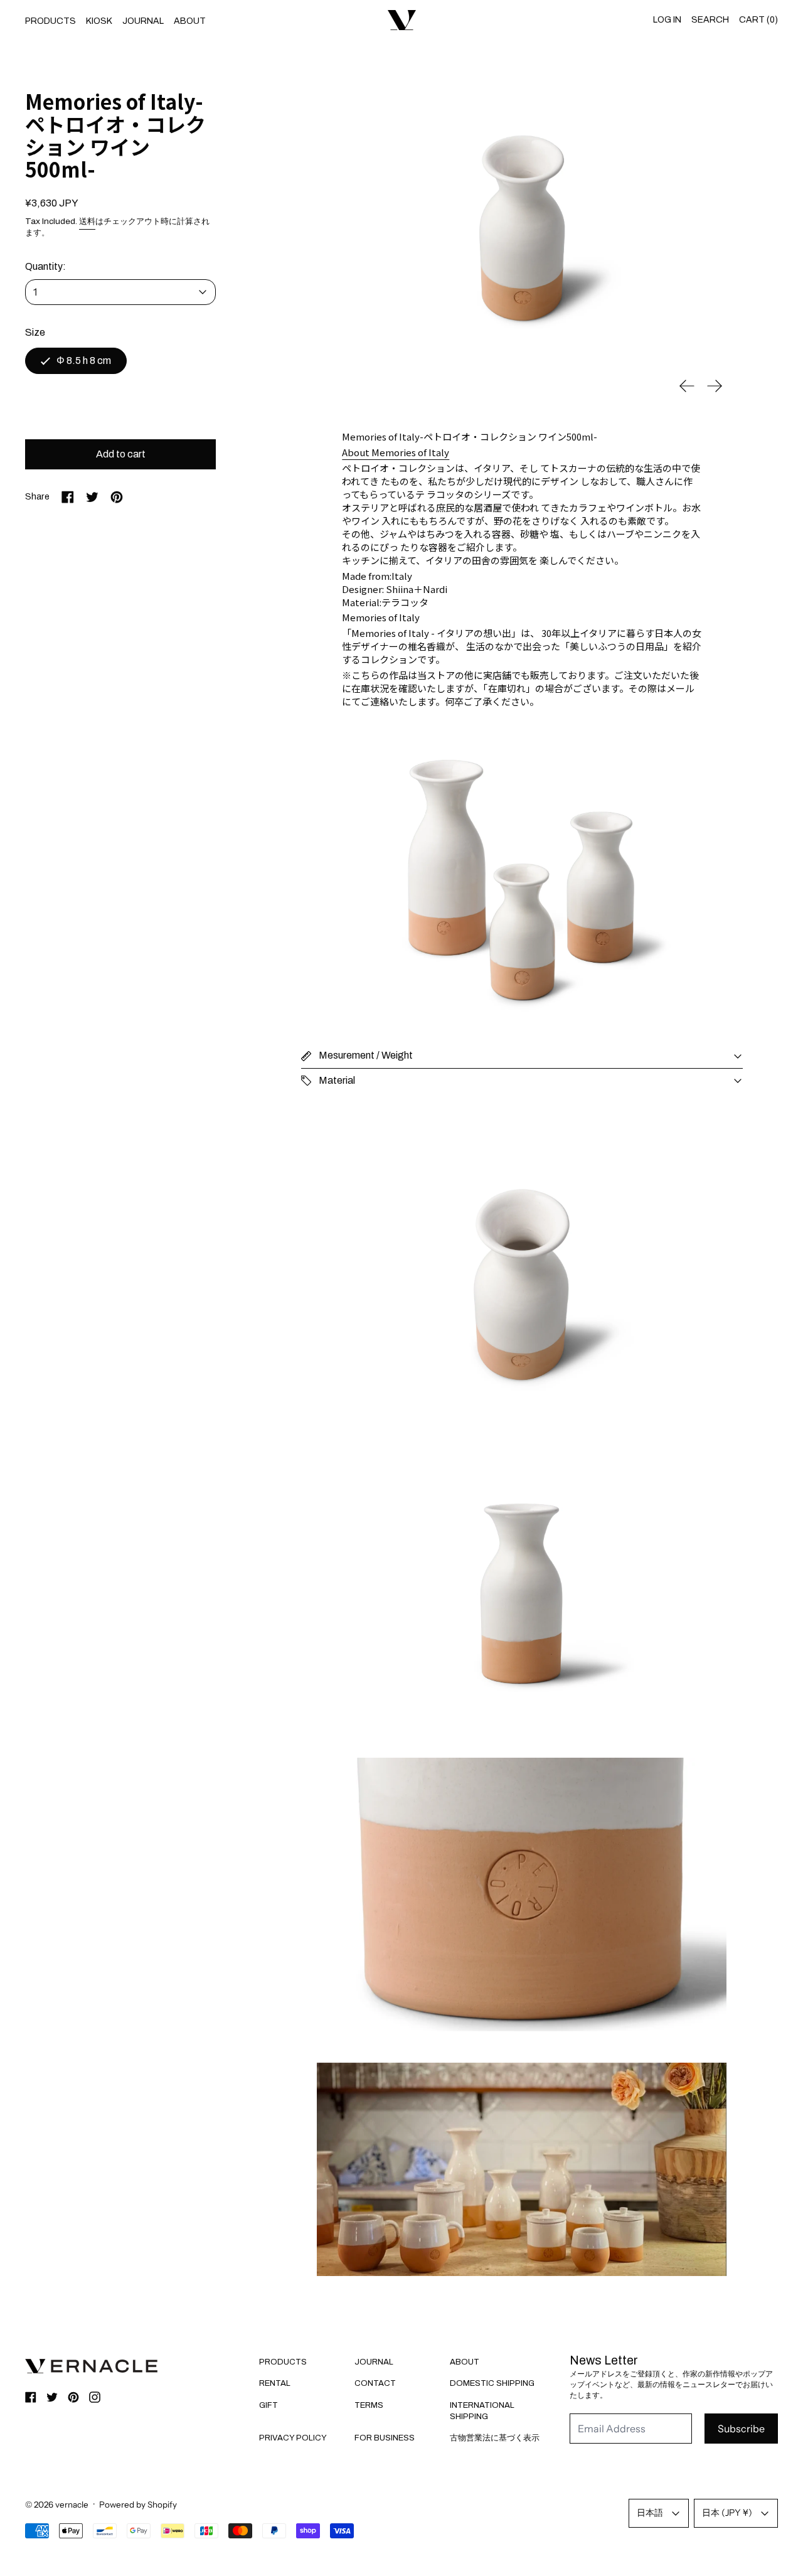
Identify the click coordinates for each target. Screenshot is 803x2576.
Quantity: (45, 266)
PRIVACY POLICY (293, 2438)
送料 (87, 221)
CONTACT (375, 2383)
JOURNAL (143, 21)
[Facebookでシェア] (68, 497)
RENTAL (275, 2383)
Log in (667, 20)
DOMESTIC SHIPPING (492, 2383)
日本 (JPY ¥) (727, 2513)
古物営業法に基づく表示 (495, 2438)
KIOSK (99, 21)
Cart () (758, 20)
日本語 (650, 2513)
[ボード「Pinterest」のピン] (117, 497)
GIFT (269, 2405)
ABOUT (190, 21)
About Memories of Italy (396, 452)
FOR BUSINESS (385, 2438)
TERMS (369, 2405)
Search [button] (710, 20)
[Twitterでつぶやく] (92, 497)
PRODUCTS (51, 21)
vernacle (72, 2504)
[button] (522, 227)
